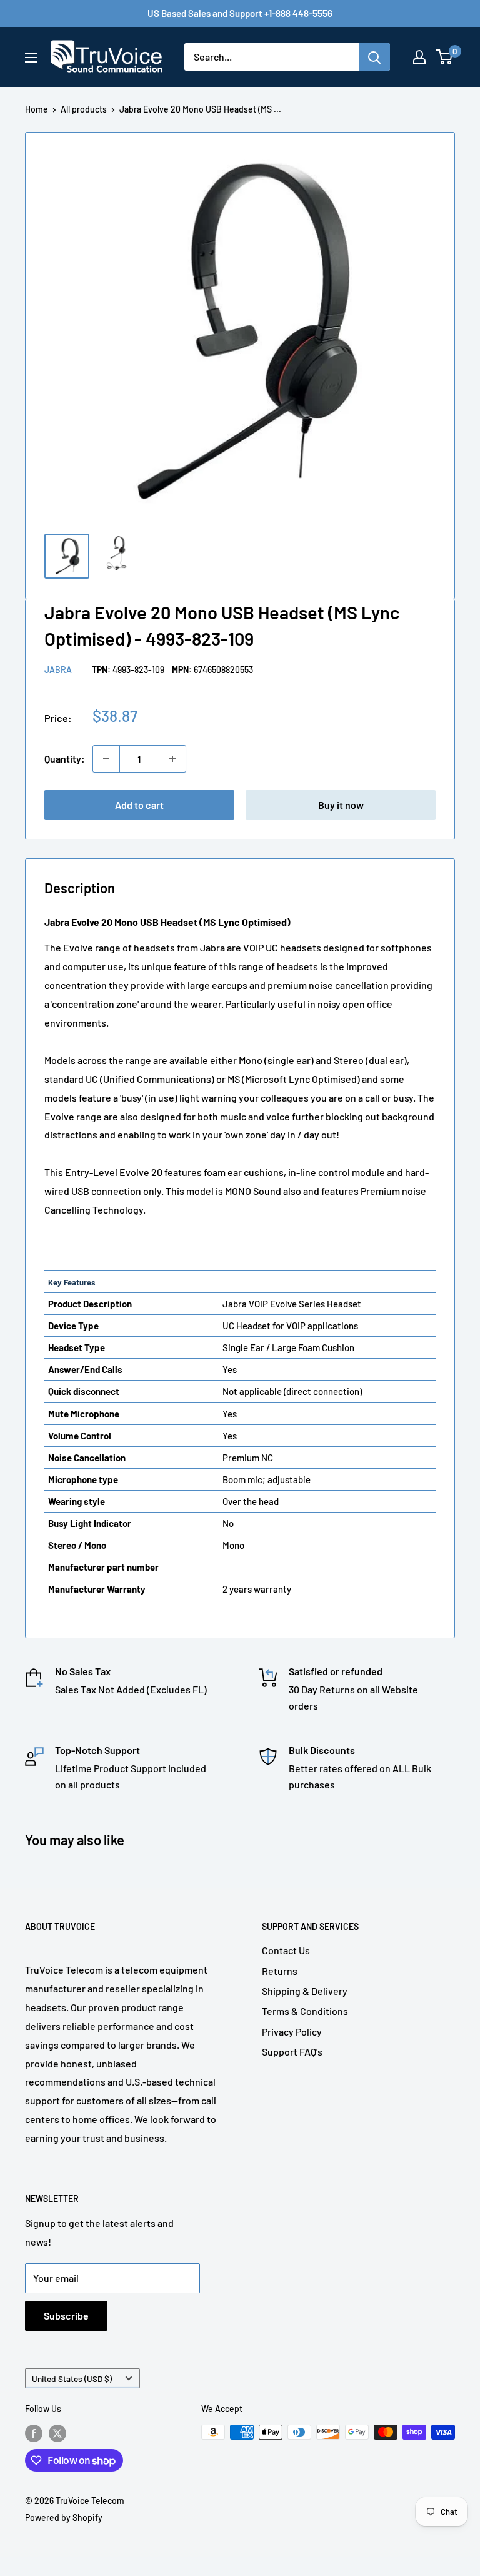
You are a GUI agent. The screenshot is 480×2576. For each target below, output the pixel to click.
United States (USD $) (72, 2379)
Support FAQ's (292, 2051)
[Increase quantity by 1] (172, 759)
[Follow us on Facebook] (34, 2433)
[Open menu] (31, 58)
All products (84, 109)
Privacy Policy (292, 2031)
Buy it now (341, 805)
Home (37, 109)
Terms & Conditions (305, 2011)
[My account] (419, 57)
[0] (445, 57)
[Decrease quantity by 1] (106, 759)
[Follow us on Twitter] (57, 2433)
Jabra (58, 670)
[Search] (374, 57)
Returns (280, 1971)
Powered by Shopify (64, 2518)
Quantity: (65, 758)
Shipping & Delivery (305, 1991)
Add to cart (139, 805)
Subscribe (66, 2315)
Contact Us (286, 1950)
